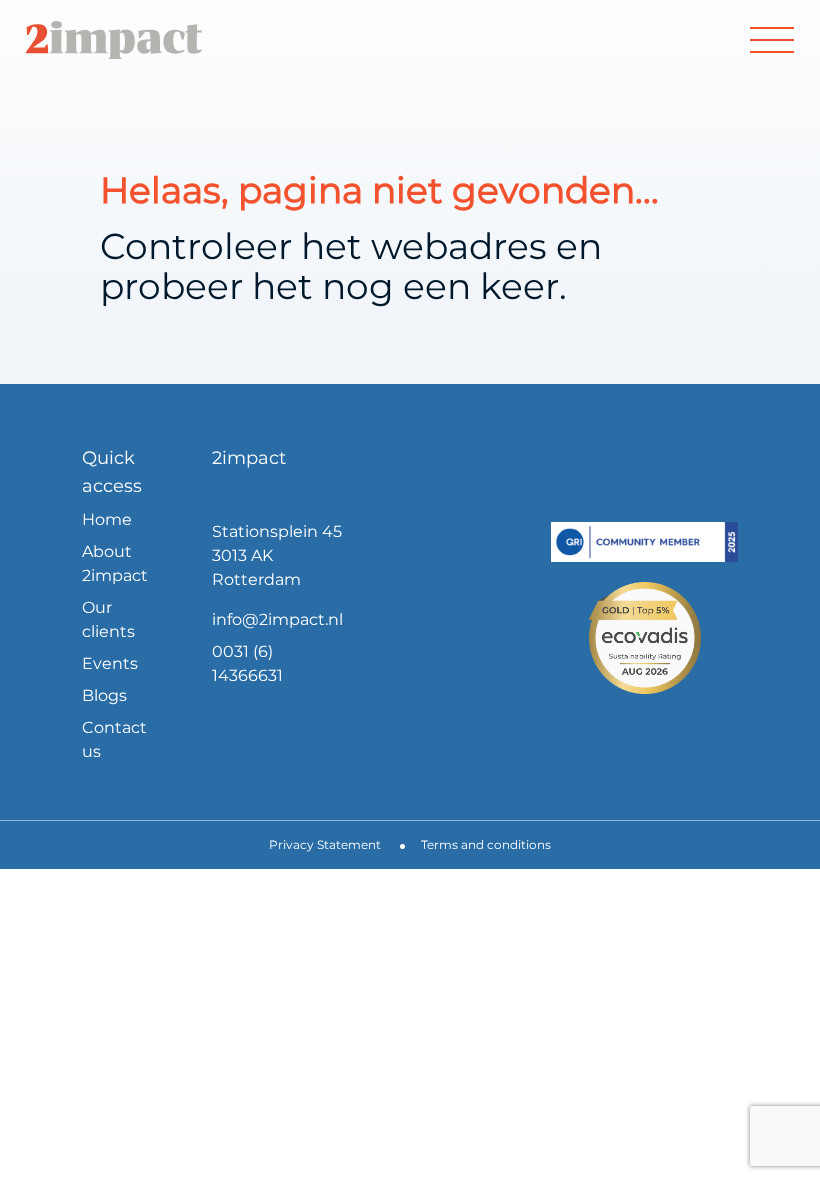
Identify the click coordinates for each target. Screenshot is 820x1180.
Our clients (108, 619)
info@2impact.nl (277, 619)
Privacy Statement (325, 844)
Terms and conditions (486, 844)
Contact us (114, 739)
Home (107, 519)
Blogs (104, 695)
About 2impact (115, 563)
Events (110, 663)
